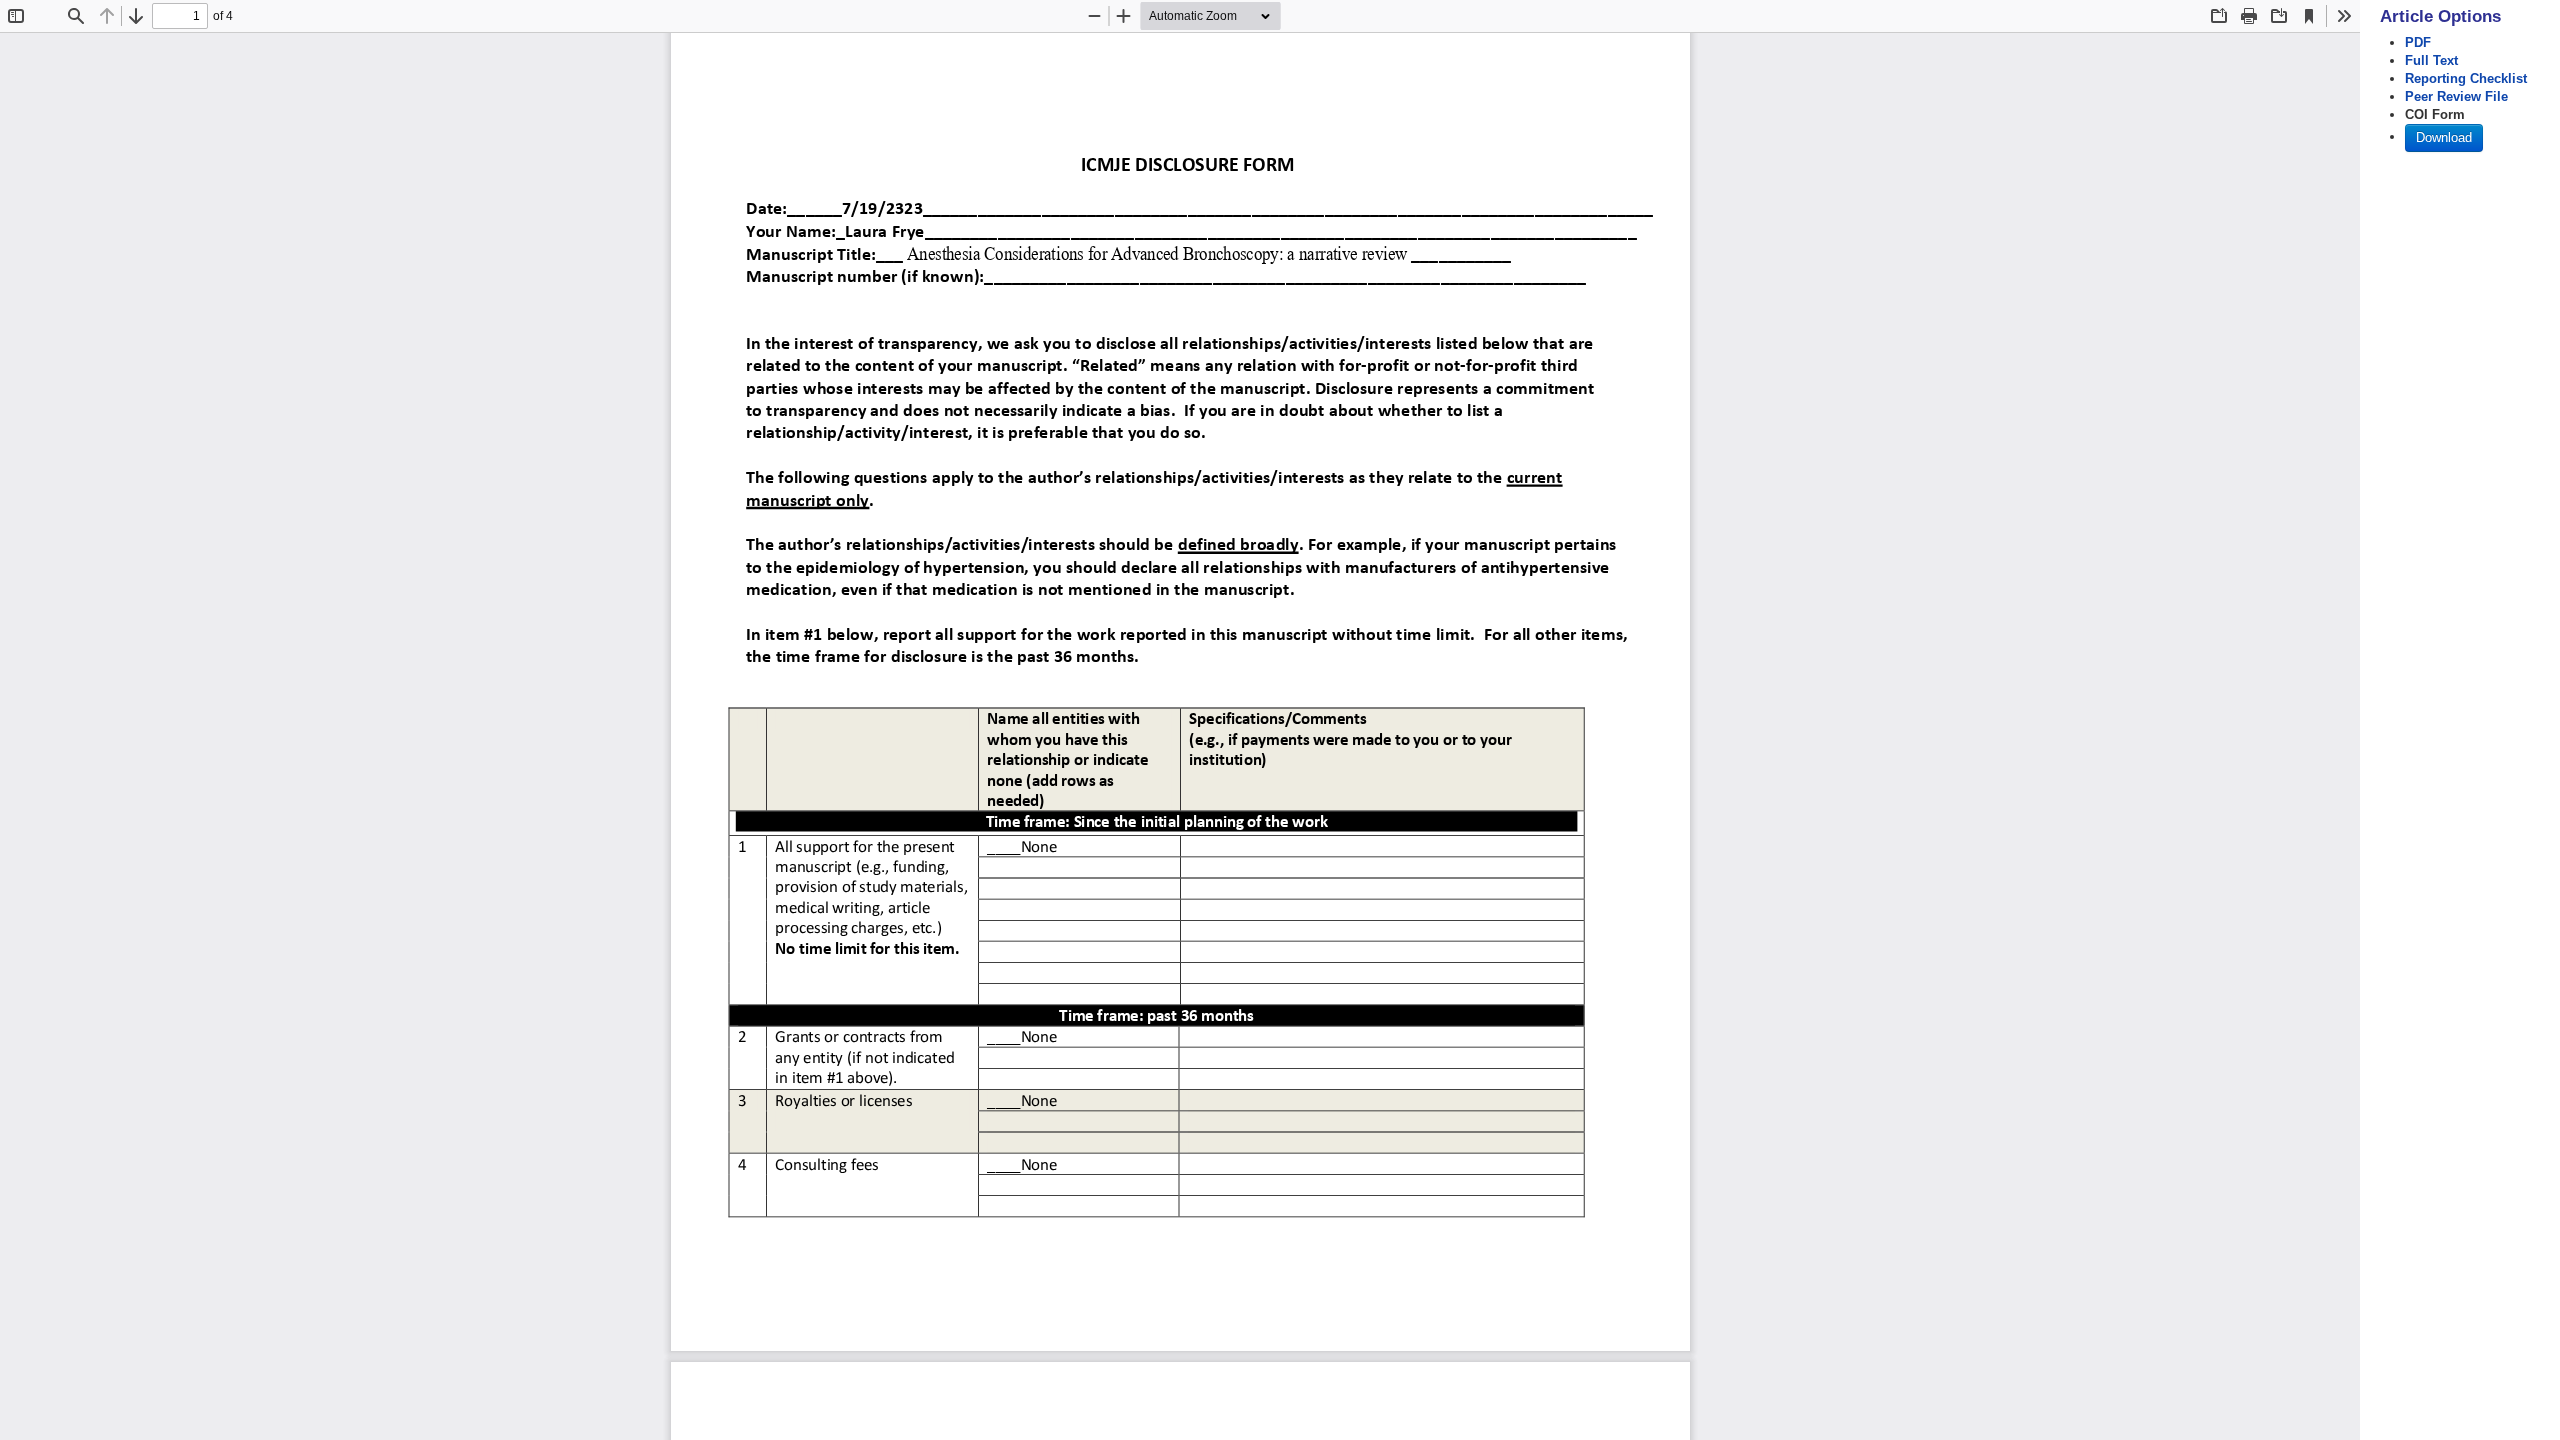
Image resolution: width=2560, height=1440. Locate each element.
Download (2444, 137)
